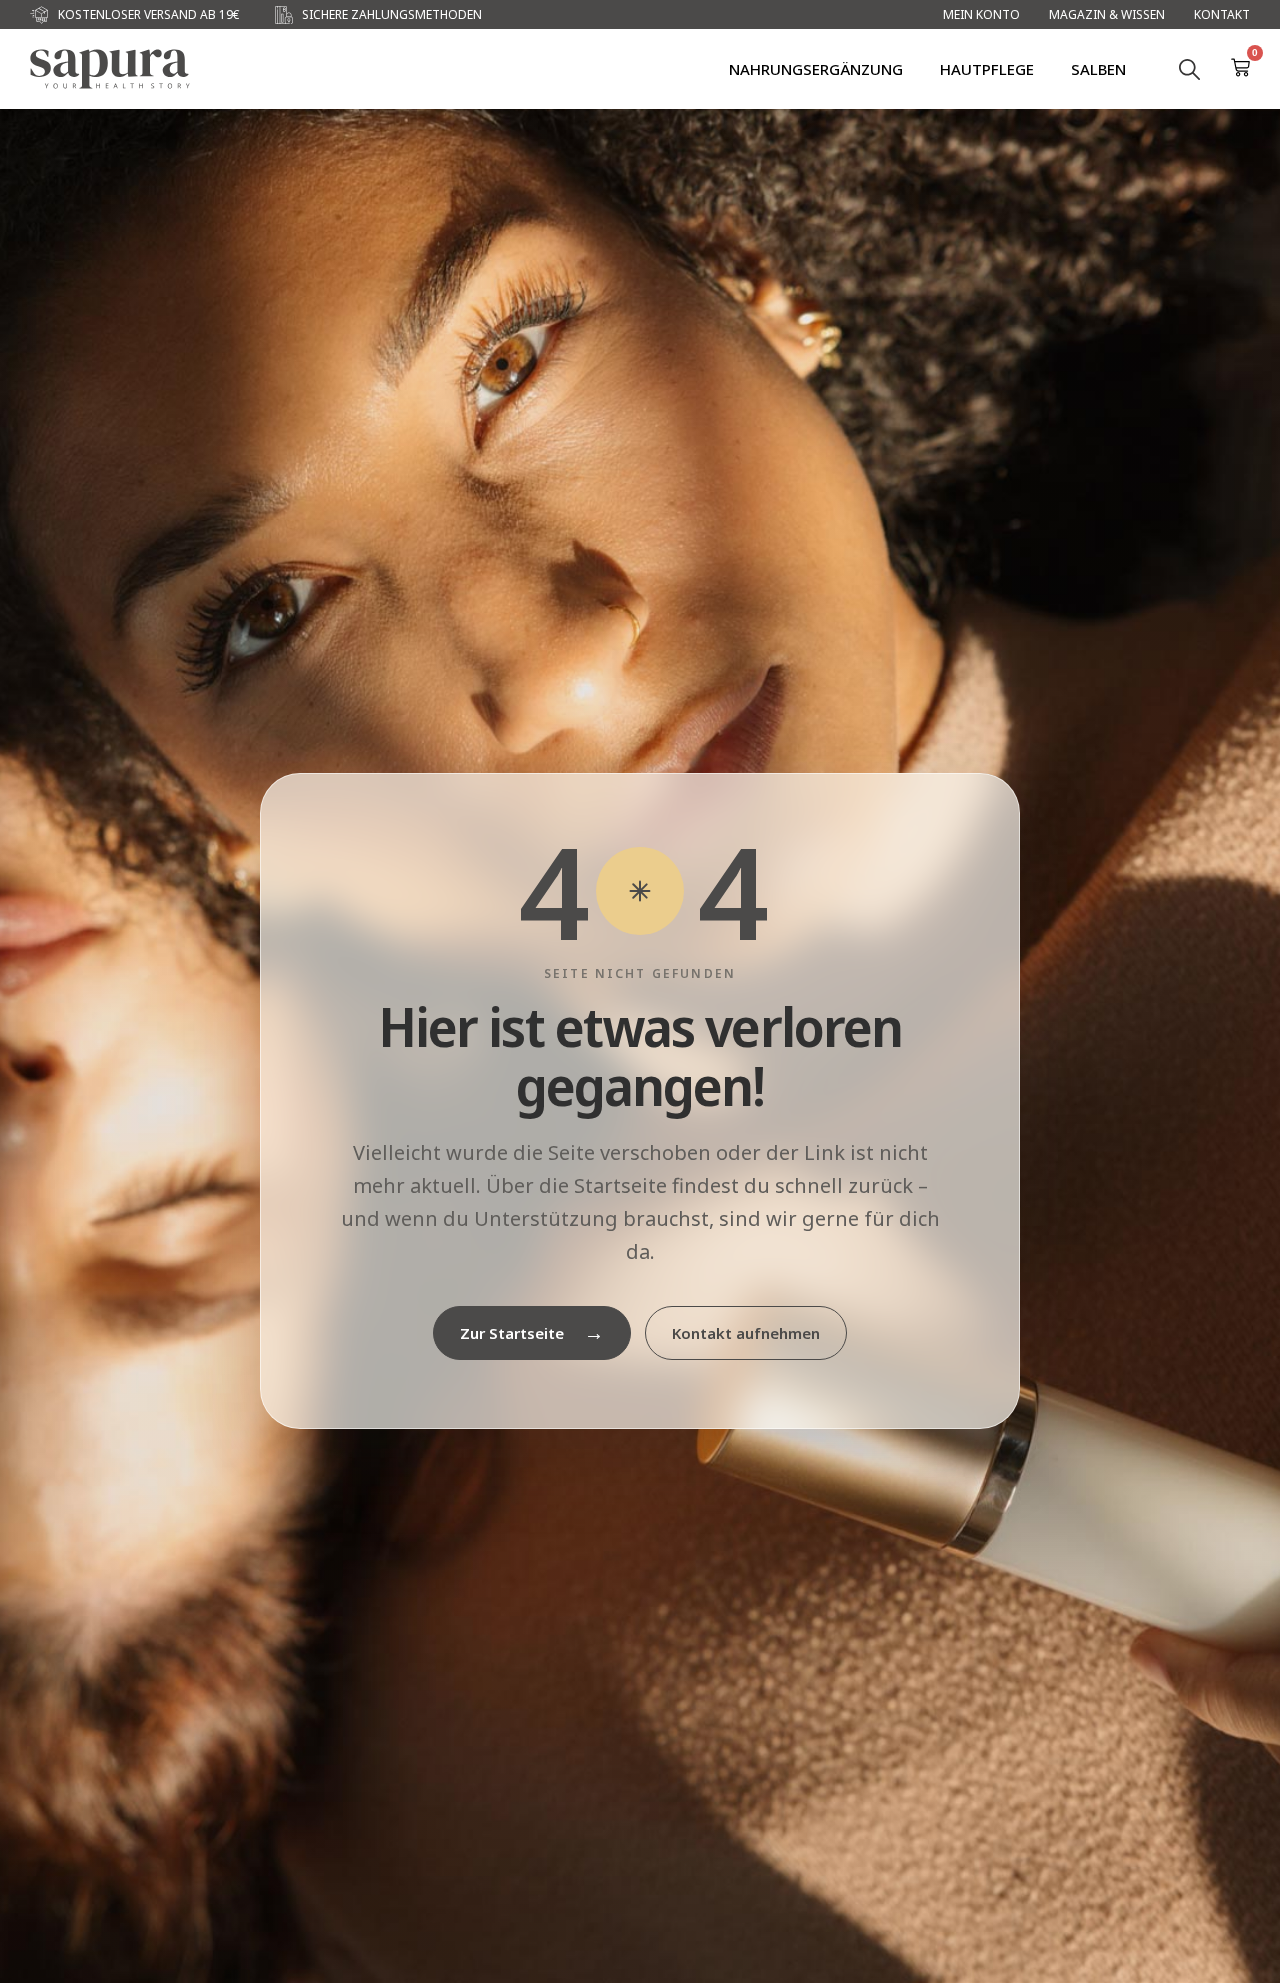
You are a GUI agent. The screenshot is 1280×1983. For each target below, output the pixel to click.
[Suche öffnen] (1189, 69)
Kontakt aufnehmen (746, 1333)
